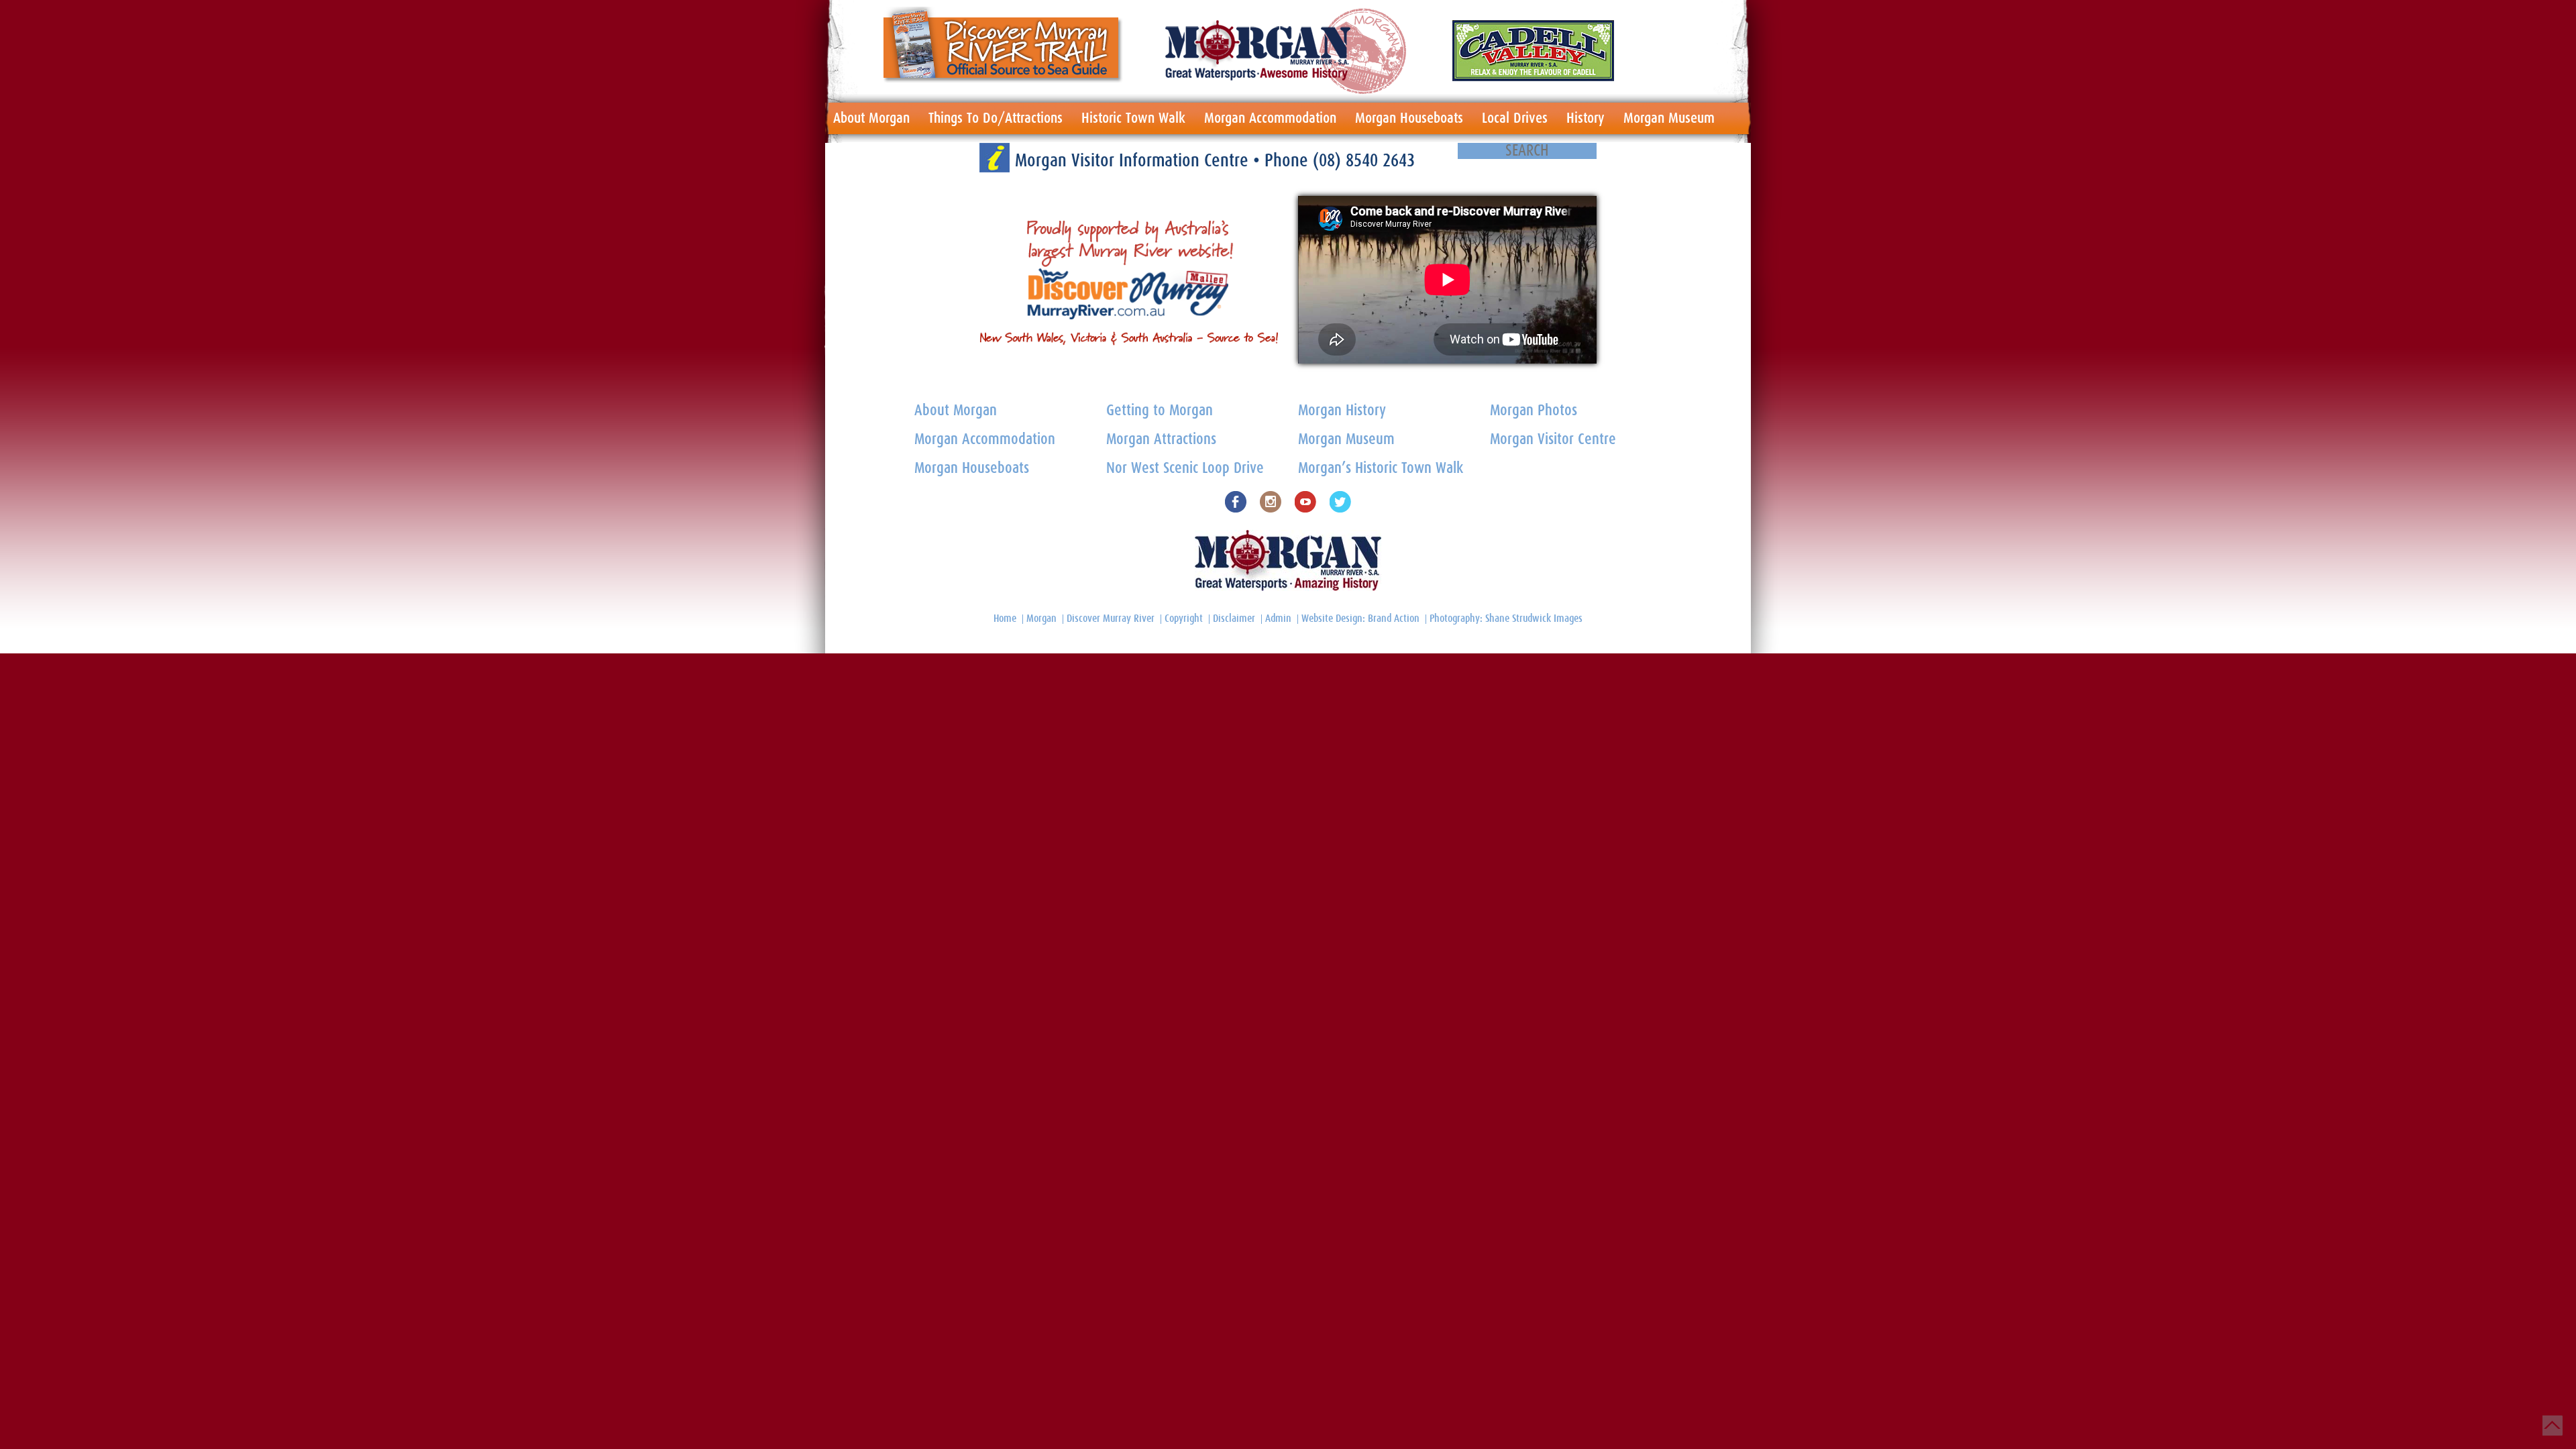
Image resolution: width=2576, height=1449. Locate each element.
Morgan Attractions (1161, 440)
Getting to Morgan (1160, 411)
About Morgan (871, 118)
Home (1005, 619)
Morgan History (1342, 411)
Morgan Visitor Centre (1553, 440)
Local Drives (1515, 118)
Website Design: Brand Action (1360, 619)
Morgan (1041, 619)
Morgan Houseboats (1409, 118)
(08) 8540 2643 (1364, 161)
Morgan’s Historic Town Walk (1381, 469)
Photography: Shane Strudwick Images (1506, 619)
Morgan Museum (1669, 118)
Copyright (1184, 619)
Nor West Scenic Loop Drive (1185, 469)
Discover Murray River (1111, 619)
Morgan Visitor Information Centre (1134, 161)
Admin (1278, 619)
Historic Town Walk (1133, 118)
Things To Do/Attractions (996, 118)
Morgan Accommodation (1270, 118)
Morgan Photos (1534, 411)
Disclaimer (1234, 619)
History (1586, 118)
